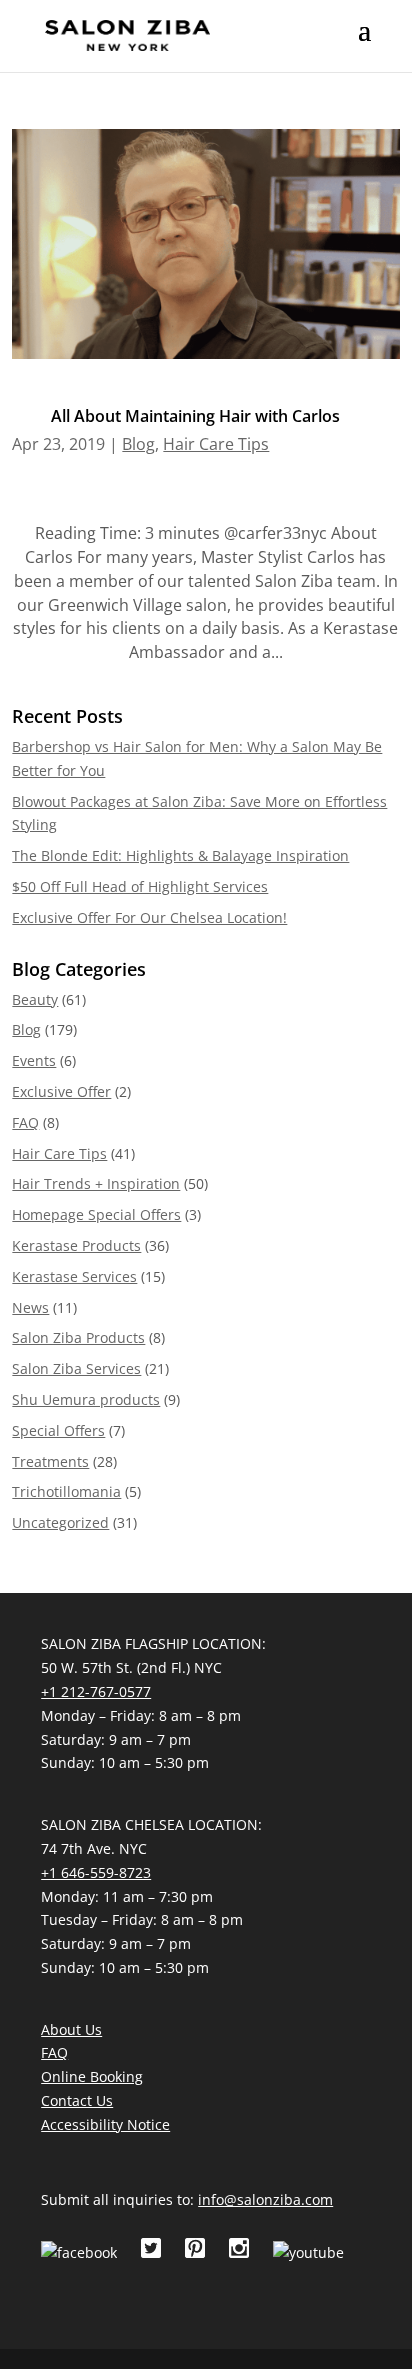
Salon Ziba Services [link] (76, 1368)
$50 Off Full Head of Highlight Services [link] (140, 886)
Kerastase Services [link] (74, 1276)
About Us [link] (71, 2029)
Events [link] (34, 1060)
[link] (127, 34)
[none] (364, 43)
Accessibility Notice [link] (105, 2124)
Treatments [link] (50, 1461)
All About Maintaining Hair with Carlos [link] (195, 416)
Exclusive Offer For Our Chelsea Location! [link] (149, 917)
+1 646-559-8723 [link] (96, 1872)
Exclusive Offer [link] (61, 1091)
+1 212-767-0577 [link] (96, 1691)
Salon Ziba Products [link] (78, 1337)
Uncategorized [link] (60, 1522)
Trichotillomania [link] (66, 1491)
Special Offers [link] (58, 1430)
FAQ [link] (25, 1122)
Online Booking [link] (92, 2076)
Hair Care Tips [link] (216, 444)
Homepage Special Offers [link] (96, 1214)
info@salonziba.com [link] (265, 2199)
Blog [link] (138, 444)
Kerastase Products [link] (76, 1245)
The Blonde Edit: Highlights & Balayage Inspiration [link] (180, 855)
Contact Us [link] (77, 2100)
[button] (364, 43)
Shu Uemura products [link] (86, 1399)
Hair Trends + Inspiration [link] (96, 1183)
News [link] (30, 1307)
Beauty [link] (35, 999)
